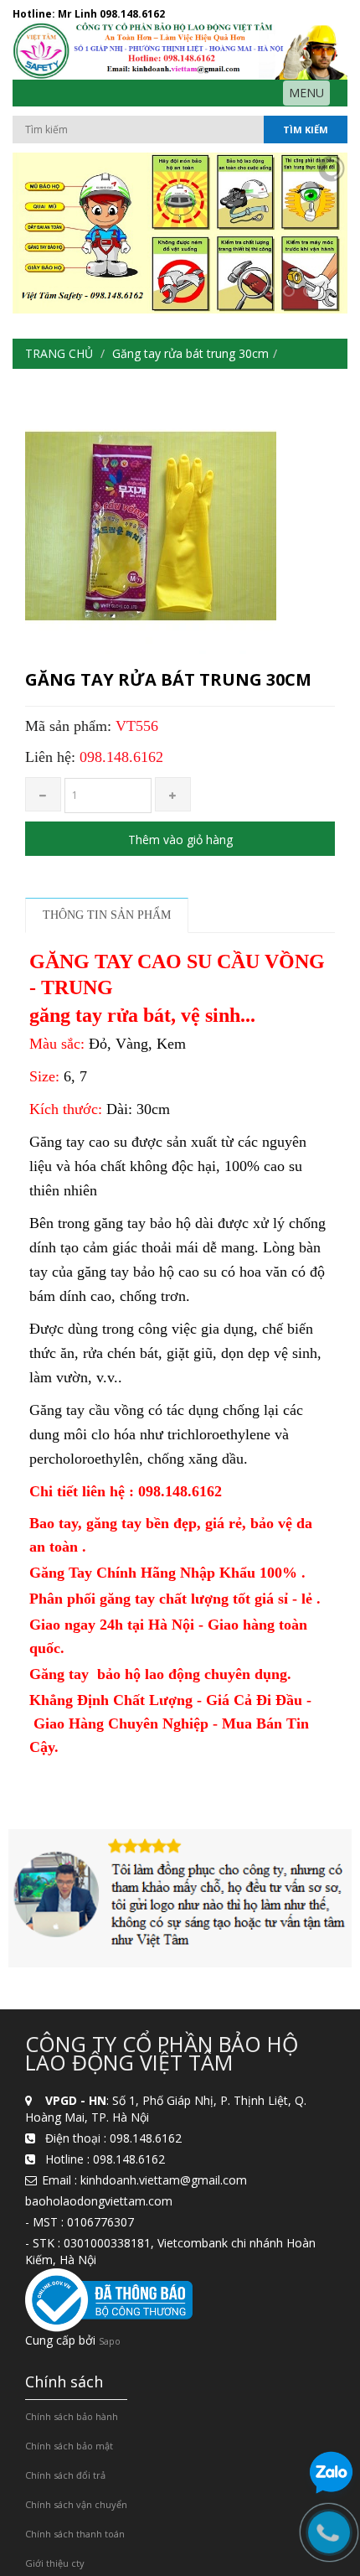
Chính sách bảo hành (72, 2416)
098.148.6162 (132, 14)
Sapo (110, 2341)
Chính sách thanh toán (75, 2534)
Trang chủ (59, 353)
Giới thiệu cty (55, 2563)
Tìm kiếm (306, 130)
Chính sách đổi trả (65, 2475)
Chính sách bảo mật (69, 2446)
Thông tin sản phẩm (107, 915)
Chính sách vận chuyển (76, 2504)
